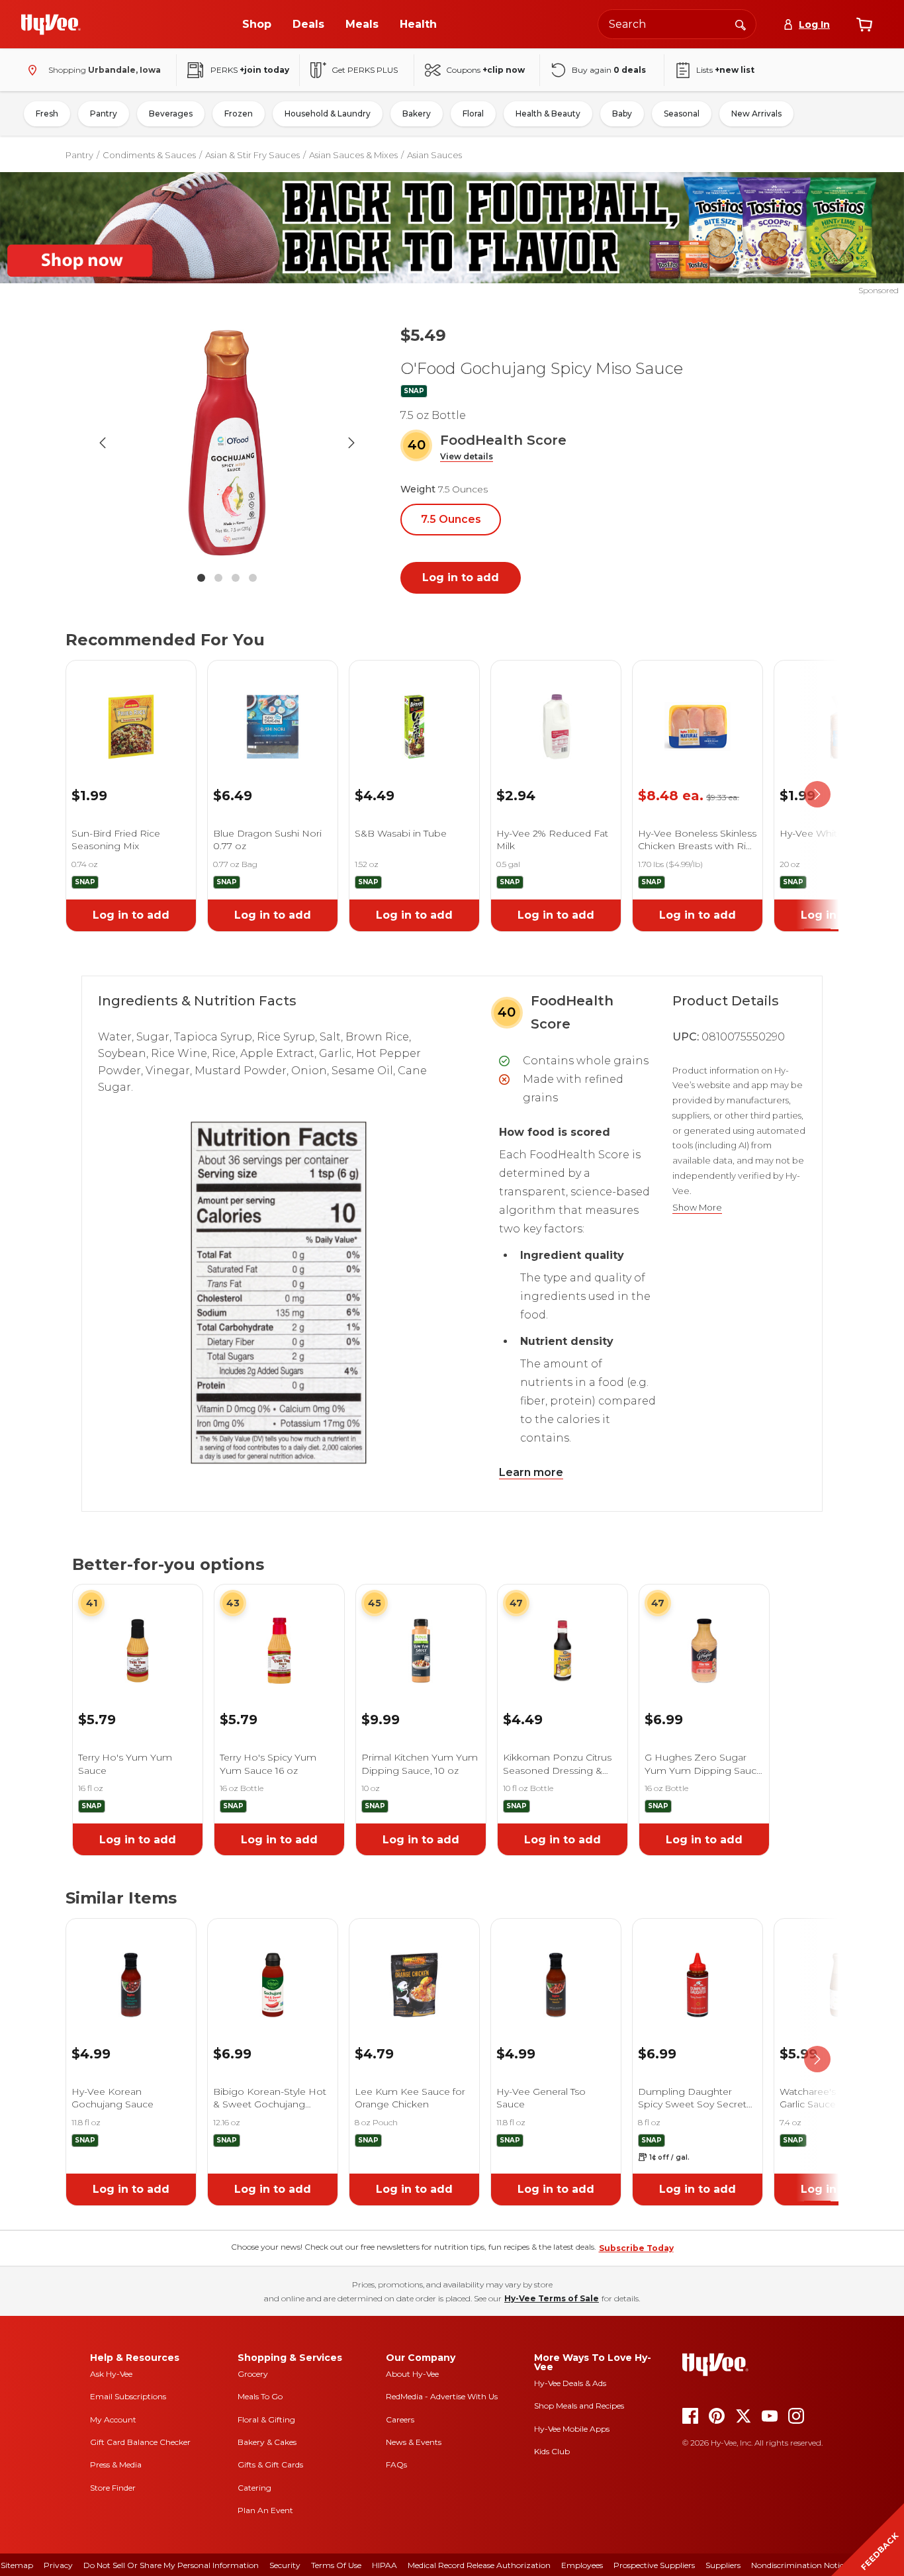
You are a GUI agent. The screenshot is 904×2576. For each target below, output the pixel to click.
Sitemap (17, 2565)
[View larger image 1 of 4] (227, 443)
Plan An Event (265, 2510)
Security (285, 2565)
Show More (697, 1208)
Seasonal (682, 114)
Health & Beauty (548, 114)
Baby (622, 114)
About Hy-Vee (412, 2374)
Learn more (531, 1472)
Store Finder (113, 2488)
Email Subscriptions (128, 2396)
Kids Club (552, 2451)
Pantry (104, 114)
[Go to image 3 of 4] (236, 578)
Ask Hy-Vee (111, 2374)
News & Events (414, 2442)
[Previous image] (103, 443)
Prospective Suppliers (654, 2565)
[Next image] (351, 443)
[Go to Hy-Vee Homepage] (51, 24)
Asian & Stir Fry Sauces (252, 155)
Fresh (47, 114)
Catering (254, 2488)
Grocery (253, 2374)
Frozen (239, 114)
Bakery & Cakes (267, 2442)
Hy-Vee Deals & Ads (570, 2383)
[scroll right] (817, 795)
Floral (473, 114)
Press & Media (116, 2464)
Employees (582, 2565)
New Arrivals (756, 114)
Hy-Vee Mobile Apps (572, 2429)
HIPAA (384, 2565)
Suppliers (723, 2565)
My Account (113, 2419)
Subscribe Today (636, 2248)
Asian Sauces (434, 155)
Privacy (58, 2565)
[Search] (741, 24)
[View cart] (864, 24)
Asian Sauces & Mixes (353, 155)
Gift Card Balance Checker (140, 2442)
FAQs (396, 2464)
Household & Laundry (328, 114)
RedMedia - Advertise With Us (442, 2396)
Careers (400, 2419)
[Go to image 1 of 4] (201, 578)
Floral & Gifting (266, 2419)
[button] (467, 457)
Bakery (417, 114)
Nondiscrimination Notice (799, 2565)
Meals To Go (260, 2396)
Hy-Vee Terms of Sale (552, 2298)
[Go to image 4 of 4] (253, 578)
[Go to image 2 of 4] (218, 578)
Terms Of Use (336, 2565)
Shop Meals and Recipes (579, 2406)
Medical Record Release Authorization (479, 2565)
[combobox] (677, 24)
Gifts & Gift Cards (270, 2464)
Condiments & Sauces (149, 155)
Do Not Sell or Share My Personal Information (171, 2565)
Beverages (171, 114)
